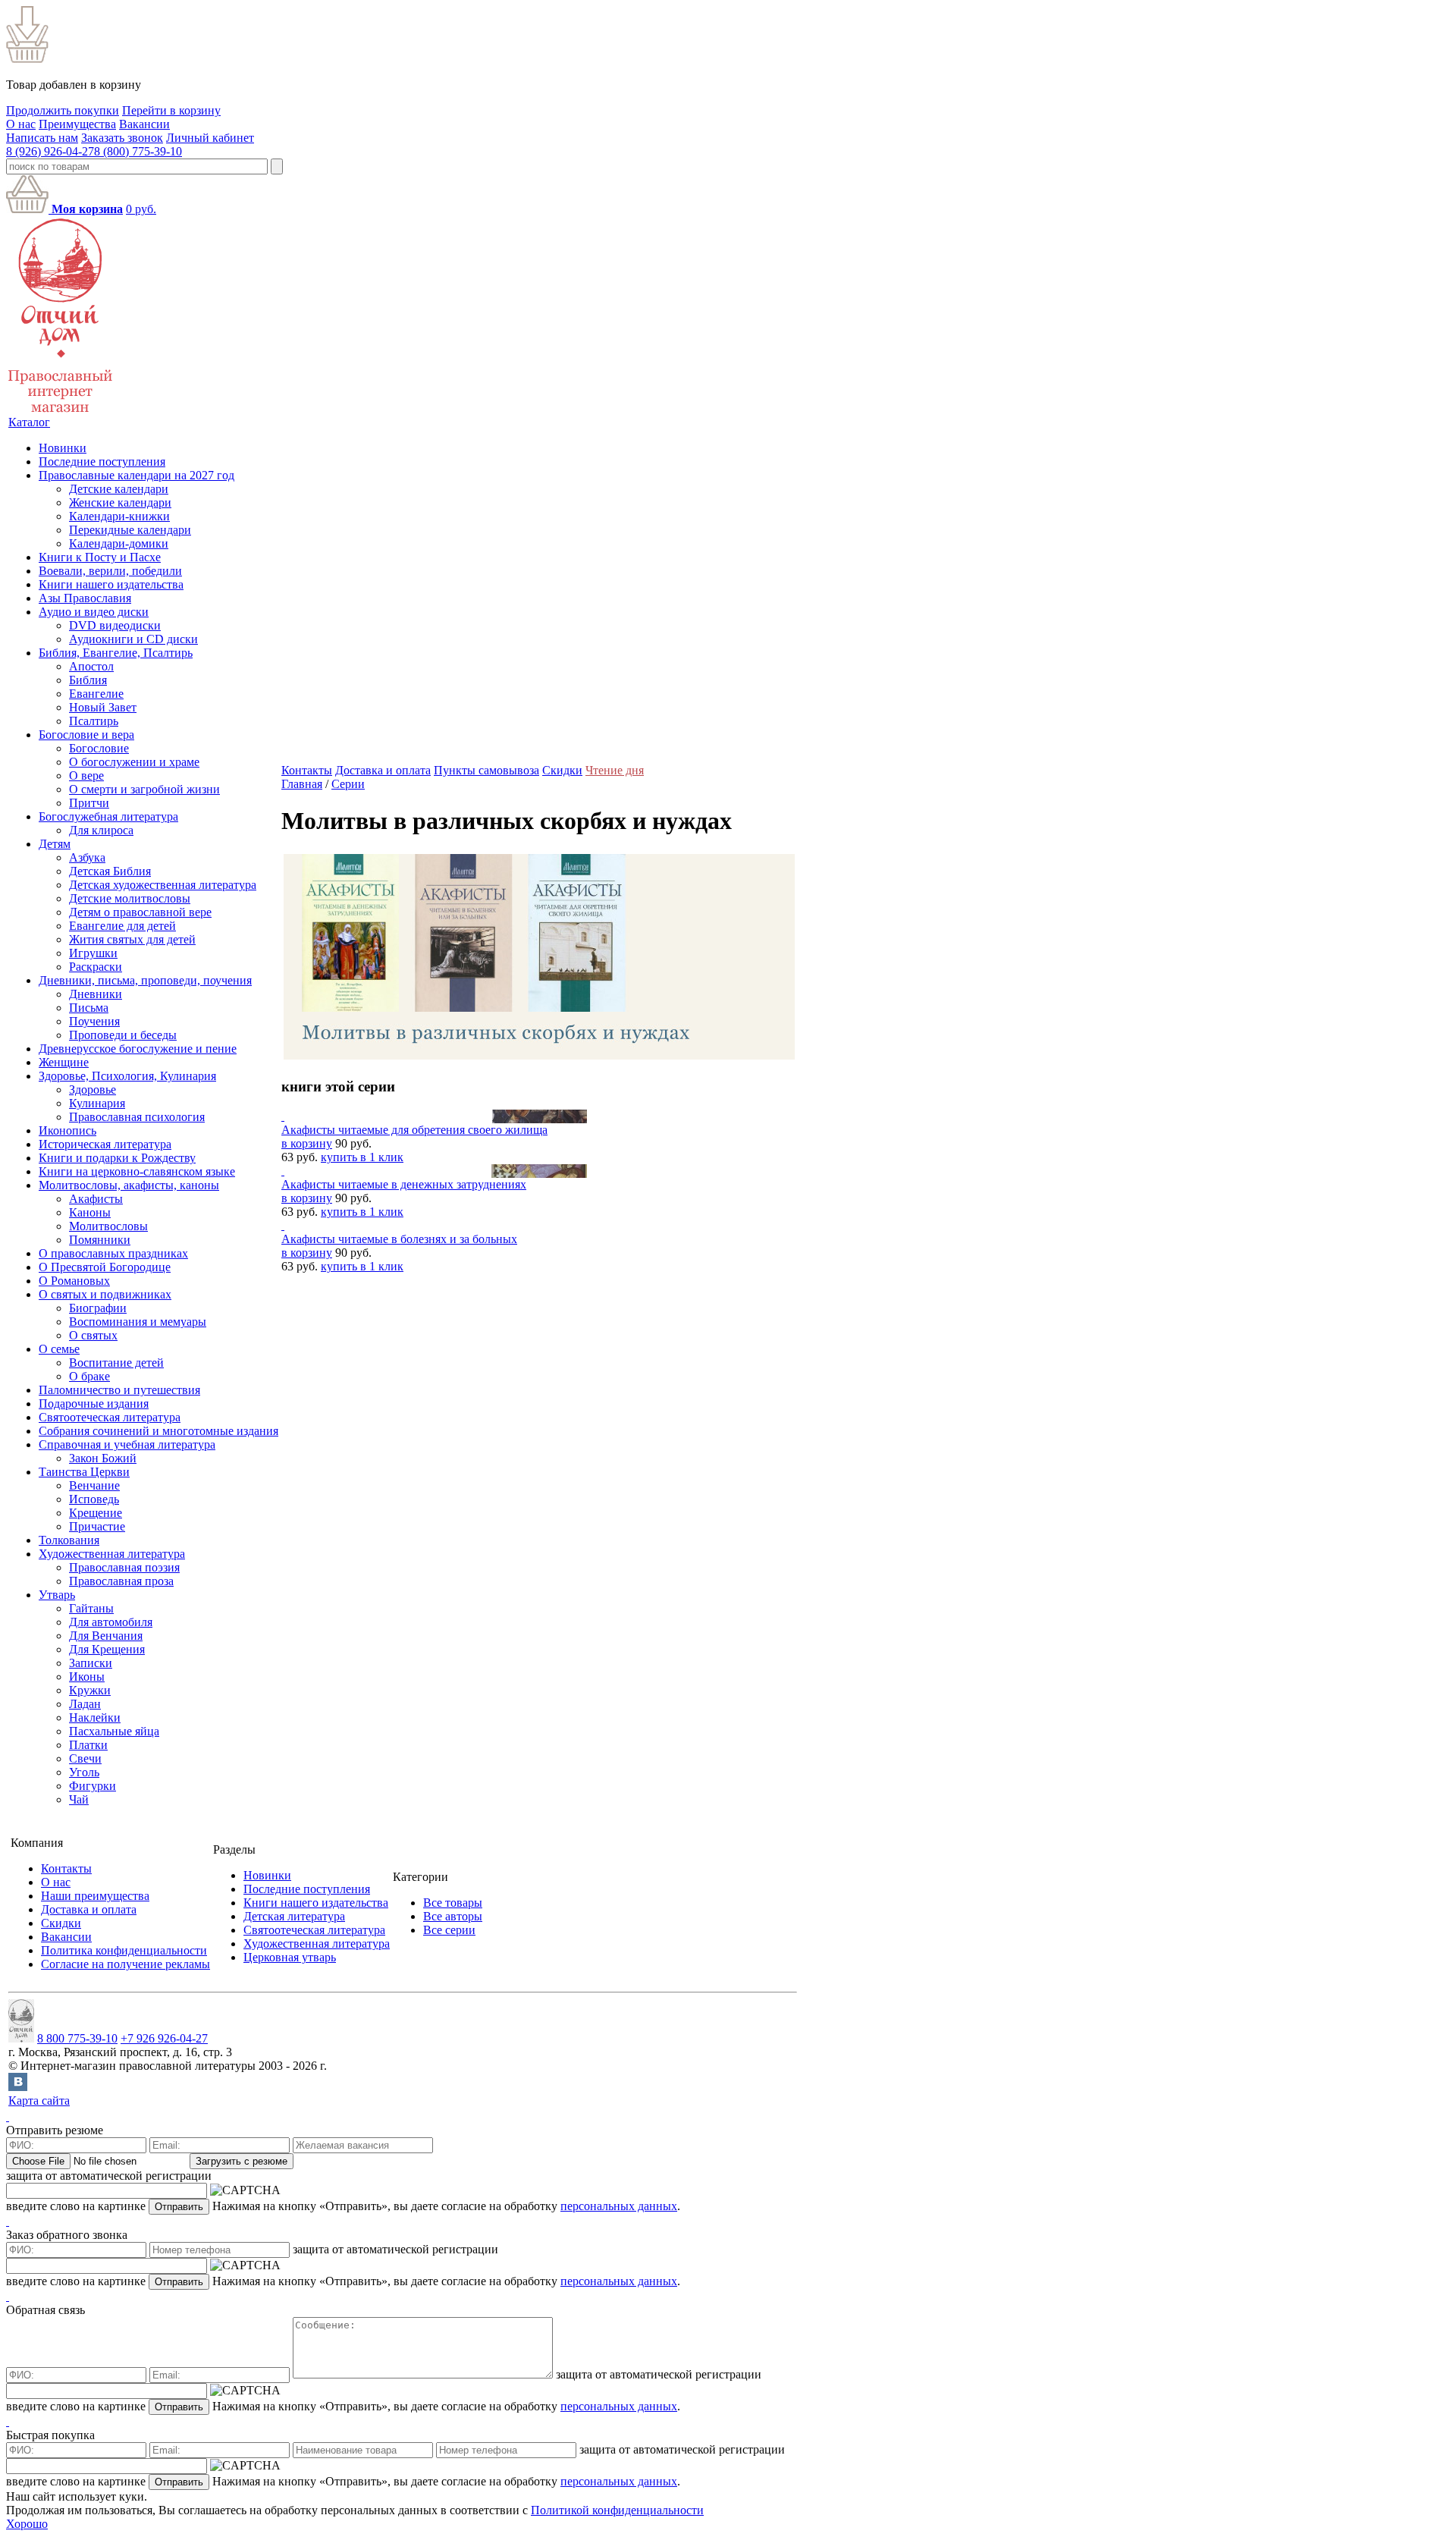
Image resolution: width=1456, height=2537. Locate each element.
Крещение (96, 1513)
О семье (59, 1349)
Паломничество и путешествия (119, 1390)
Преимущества (77, 124)
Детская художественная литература (163, 885)
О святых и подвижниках (105, 1294)
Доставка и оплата (383, 770)
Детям (55, 844)
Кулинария (97, 1103)
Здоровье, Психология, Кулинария (127, 1076)
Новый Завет (103, 707)
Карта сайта (39, 2101)
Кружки (90, 1690)
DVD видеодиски (115, 625)
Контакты (307, 770)
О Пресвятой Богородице (105, 1267)
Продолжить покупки (63, 110)
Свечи (85, 1758)
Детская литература (294, 1916)
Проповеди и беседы (123, 1035)
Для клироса (101, 830)
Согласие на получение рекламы (126, 1964)
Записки (91, 1663)
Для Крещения (107, 1649)
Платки (88, 1745)
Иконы (87, 1677)
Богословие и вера (86, 735)
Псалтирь (94, 721)
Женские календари (120, 502)
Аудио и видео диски (94, 612)
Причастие (97, 1526)
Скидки (562, 770)
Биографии (98, 1308)
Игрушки (93, 953)
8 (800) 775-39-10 (138, 151)
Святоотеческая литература (110, 1417)
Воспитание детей (116, 1363)
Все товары (453, 1903)
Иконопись (67, 1130)
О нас (21, 124)
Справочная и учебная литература (127, 1444)
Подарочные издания (94, 1404)
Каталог (29, 422)
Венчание (94, 1485)
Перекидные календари (130, 530)
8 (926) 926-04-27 (50, 151)
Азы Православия (85, 598)
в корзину (307, 1143)
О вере (86, 776)
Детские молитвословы (130, 898)
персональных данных (619, 2206)
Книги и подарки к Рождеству (117, 1158)
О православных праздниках (113, 1253)
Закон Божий (103, 1458)
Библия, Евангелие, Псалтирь (116, 653)
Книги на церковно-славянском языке (137, 1171)
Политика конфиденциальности (124, 1950)
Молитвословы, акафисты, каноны (129, 1185)
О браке (89, 1376)
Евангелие (96, 694)
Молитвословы (108, 1226)
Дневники (96, 994)
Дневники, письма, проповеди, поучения (145, 980)
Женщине (64, 1062)
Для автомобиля (111, 1622)
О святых (93, 1335)
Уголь (84, 1772)
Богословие (99, 748)
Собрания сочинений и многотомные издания (158, 1431)
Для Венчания (106, 1636)
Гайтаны (91, 1608)
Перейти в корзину (171, 110)
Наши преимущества (95, 1896)
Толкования (69, 1540)
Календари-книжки (119, 516)
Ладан (85, 1704)
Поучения (94, 1021)
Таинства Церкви (84, 1472)
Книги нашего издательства (111, 584)
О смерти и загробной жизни (144, 789)
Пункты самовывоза (486, 770)
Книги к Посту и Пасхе (100, 557)
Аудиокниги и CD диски (133, 639)
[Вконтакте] (18, 2087)
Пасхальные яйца (114, 1731)
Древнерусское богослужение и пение (138, 1049)
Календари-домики (119, 543)
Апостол (91, 666)
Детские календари (119, 489)
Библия (88, 680)
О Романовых (74, 1281)
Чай (79, 1799)
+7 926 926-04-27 (164, 2038)
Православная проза (121, 1581)
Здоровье (93, 1090)
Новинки (63, 448)
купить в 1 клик (362, 1157)
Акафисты (96, 1199)
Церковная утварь (290, 1957)
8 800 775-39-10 (77, 2038)
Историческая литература (105, 1144)
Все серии (449, 1930)
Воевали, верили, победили (110, 571)
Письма (89, 1008)
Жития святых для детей (132, 939)
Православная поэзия (124, 1567)
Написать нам (42, 138)
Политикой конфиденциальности (617, 2510)
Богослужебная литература (108, 816)
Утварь (57, 1595)
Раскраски (96, 967)
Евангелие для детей (122, 926)
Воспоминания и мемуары (138, 1322)
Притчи (89, 803)
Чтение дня (615, 770)
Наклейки (95, 1717)
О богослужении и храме (134, 762)
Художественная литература (112, 1554)
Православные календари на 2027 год (136, 475)
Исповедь (94, 1499)
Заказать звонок (122, 138)
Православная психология (137, 1117)
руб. (141, 209)
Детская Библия (110, 871)
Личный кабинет (210, 138)
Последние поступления (102, 462)
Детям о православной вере (140, 912)
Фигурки (93, 1786)
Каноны (90, 1212)
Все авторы (453, 1916)
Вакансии (144, 124)
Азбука (87, 857)
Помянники (100, 1240)
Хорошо (27, 2524)
